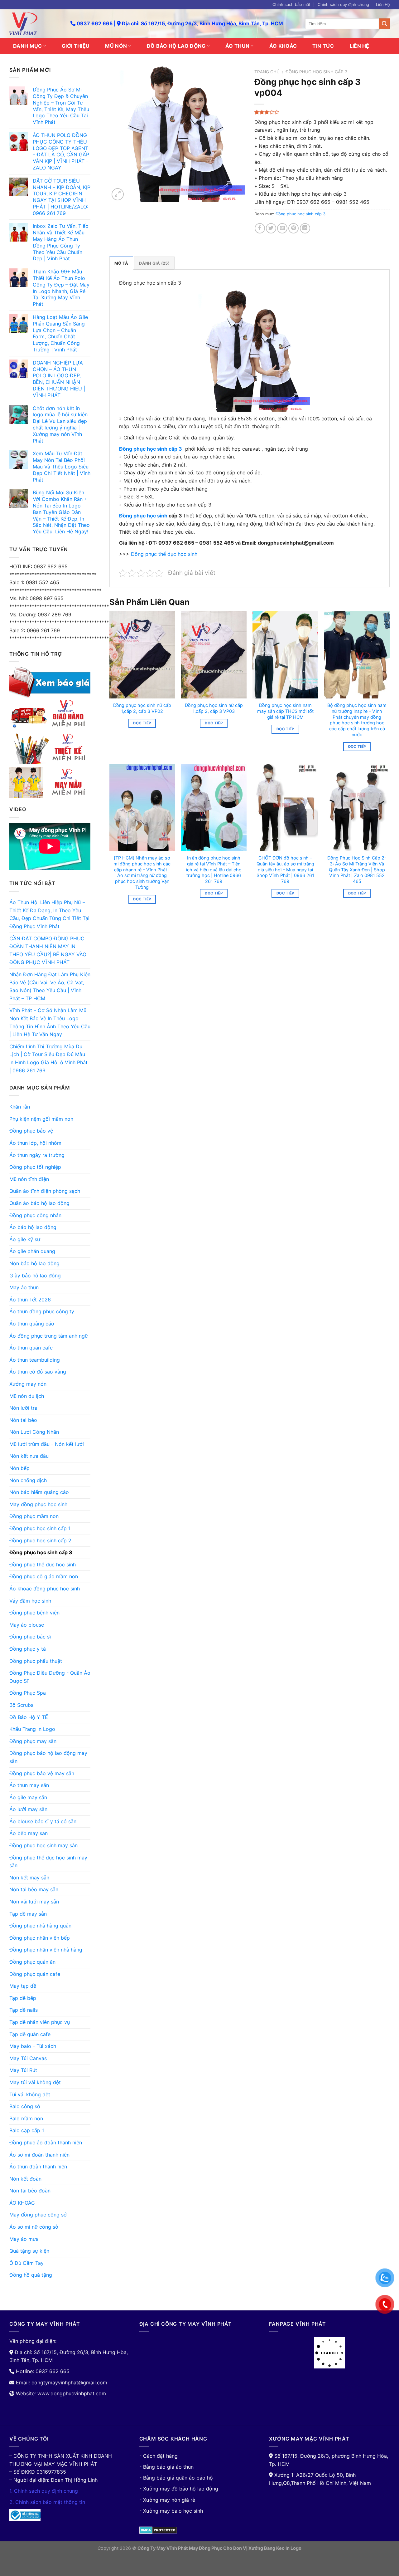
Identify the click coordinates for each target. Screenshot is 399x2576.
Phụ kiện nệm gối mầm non (41, 1119)
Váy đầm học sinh (30, 1601)
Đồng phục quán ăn (32, 1962)
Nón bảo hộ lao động (34, 1263)
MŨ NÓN (116, 46)
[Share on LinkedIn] (305, 228)
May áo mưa (24, 2239)
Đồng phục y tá (28, 1649)
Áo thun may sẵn (29, 1785)
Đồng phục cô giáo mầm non (44, 1576)
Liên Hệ (383, 5)
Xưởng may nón (28, 1384)
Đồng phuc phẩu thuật (36, 1661)
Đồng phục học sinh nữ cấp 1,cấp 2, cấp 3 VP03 (214, 708)
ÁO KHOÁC (283, 46)
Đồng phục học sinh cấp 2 (40, 1540)
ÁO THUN (237, 46)
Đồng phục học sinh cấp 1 (40, 1528)
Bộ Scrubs (21, 1705)
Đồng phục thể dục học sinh (43, 1565)
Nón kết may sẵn (29, 1878)
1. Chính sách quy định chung (44, 2491)
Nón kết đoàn (25, 2179)
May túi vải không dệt (35, 2082)
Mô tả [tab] (121, 263)
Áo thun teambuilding (35, 1360)
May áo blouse (27, 1625)
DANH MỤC (28, 46)
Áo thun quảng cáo (32, 1324)
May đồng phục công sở (38, 2215)
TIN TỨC (323, 46)
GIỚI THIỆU (76, 46)
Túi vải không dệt (30, 2094)
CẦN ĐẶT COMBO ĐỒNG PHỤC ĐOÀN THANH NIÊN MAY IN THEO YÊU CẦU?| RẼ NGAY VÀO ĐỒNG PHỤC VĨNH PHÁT (48, 950)
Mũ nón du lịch (27, 1396)
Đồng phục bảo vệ (31, 1131)
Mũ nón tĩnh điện (29, 1179)
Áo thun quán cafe (31, 1348)
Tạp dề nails (24, 2010)
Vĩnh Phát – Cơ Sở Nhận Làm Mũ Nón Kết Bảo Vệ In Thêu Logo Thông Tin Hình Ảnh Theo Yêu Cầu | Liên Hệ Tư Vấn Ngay (50, 1022)
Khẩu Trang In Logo (32, 1729)
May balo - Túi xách (33, 2046)
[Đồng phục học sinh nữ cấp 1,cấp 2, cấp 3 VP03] (214, 655)
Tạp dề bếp (23, 1998)
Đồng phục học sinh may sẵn (43, 1845)
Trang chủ (267, 72)
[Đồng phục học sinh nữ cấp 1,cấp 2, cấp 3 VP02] (142, 655)
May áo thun (24, 1287)
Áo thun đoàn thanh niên (38, 2167)
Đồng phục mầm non (34, 1516)
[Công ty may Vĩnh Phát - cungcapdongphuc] (35, 24)
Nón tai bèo (23, 1420)
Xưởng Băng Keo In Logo (275, 2548)
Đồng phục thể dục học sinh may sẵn (48, 1862)
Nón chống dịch (28, 1480)
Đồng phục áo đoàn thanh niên (46, 2143)
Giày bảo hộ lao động (35, 1276)
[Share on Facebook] (260, 228)
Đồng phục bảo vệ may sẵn (42, 1773)
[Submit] (384, 24)
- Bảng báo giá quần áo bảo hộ (176, 2478)
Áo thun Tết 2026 (30, 1300)
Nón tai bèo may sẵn (34, 1889)
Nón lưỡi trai (24, 1408)
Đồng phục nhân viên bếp (40, 1938)
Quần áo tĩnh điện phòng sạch (45, 1191)
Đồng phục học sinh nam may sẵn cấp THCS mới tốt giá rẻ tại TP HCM (285, 711)
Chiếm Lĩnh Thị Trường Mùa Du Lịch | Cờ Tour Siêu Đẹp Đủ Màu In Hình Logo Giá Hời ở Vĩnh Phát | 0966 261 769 (48, 1058)
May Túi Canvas (28, 2058)
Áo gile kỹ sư (25, 1239)
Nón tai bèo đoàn (30, 2191)
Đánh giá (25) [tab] (154, 263)
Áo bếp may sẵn (29, 1833)
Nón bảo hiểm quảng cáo (39, 1492)
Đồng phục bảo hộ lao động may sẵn (48, 1757)
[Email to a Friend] (282, 228)
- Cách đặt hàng (159, 2456)
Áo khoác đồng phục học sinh (45, 1589)
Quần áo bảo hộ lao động (39, 1203)
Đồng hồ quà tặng (31, 2275)
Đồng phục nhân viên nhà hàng (46, 1950)
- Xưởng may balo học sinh (171, 2511)
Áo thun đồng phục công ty (42, 1311)
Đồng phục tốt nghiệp (35, 1167)
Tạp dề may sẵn (28, 1914)
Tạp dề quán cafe (30, 2034)
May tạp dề (23, 1986)
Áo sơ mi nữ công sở (34, 2227)
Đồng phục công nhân (35, 1215)
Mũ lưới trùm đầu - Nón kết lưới (47, 1444)
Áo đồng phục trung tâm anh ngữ (49, 1336)
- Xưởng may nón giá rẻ (167, 2500)
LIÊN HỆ (360, 46)
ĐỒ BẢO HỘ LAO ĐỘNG (176, 46)
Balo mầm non (26, 2118)
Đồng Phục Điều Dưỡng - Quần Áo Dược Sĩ (50, 1677)
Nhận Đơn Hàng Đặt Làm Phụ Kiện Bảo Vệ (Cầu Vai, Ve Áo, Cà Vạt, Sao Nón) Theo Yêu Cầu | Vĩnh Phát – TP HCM (50, 986)
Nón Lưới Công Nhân (34, 1432)
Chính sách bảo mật (291, 5)
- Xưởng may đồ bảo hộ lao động (179, 2489)
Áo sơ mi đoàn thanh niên (39, 2155)
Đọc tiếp (142, 723)
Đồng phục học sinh (143, 516)
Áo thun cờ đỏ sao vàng (38, 1372)
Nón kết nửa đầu (29, 1456)
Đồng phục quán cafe (35, 1974)
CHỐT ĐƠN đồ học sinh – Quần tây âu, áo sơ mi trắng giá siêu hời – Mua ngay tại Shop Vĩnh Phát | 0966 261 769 (285, 869)
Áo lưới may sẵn (28, 1809)
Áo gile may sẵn (28, 1797)
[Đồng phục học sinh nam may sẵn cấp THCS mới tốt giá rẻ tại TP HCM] (285, 655)
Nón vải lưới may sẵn (34, 1902)
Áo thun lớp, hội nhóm (35, 1143)
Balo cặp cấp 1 (27, 2130)
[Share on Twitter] (271, 228)
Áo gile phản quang (32, 1251)
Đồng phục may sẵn (33, 1741)
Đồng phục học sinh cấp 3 (41, 1552)
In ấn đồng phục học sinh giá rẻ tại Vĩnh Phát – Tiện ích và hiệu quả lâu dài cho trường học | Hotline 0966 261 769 (214, 869)
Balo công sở (25, 2106)
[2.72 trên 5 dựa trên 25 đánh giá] (322, 112)
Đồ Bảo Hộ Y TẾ (29, 1717)
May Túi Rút (23, 2070)
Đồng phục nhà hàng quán (40, 1926)
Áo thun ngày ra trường (37, 1155)
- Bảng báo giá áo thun (166, 2467)
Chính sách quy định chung (343, 5)
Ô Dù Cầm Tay (26, 2263)
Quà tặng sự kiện (29, 2251)
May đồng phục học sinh (38, 1504)
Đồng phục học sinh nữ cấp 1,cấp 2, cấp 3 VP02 (142, 708)
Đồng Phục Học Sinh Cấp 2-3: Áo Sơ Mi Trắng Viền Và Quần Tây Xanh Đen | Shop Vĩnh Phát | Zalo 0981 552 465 (357, 869)
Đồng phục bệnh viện (34, 1613)
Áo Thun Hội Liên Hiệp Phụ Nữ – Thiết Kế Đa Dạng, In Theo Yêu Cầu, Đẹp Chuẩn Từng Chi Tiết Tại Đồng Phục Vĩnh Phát (49, 914)
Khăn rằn (20, 1107)
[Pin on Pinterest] (293, 228)
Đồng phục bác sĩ (30, 1637)
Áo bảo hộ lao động (33, 1227)
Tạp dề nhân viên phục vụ (40, 2022)
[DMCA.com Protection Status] (158, 2530)
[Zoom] (118, 194)
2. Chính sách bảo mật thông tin (47, 2502)
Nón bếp (19, 1468)
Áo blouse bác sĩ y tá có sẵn (43, 1821)
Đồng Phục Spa (28, 1693)
